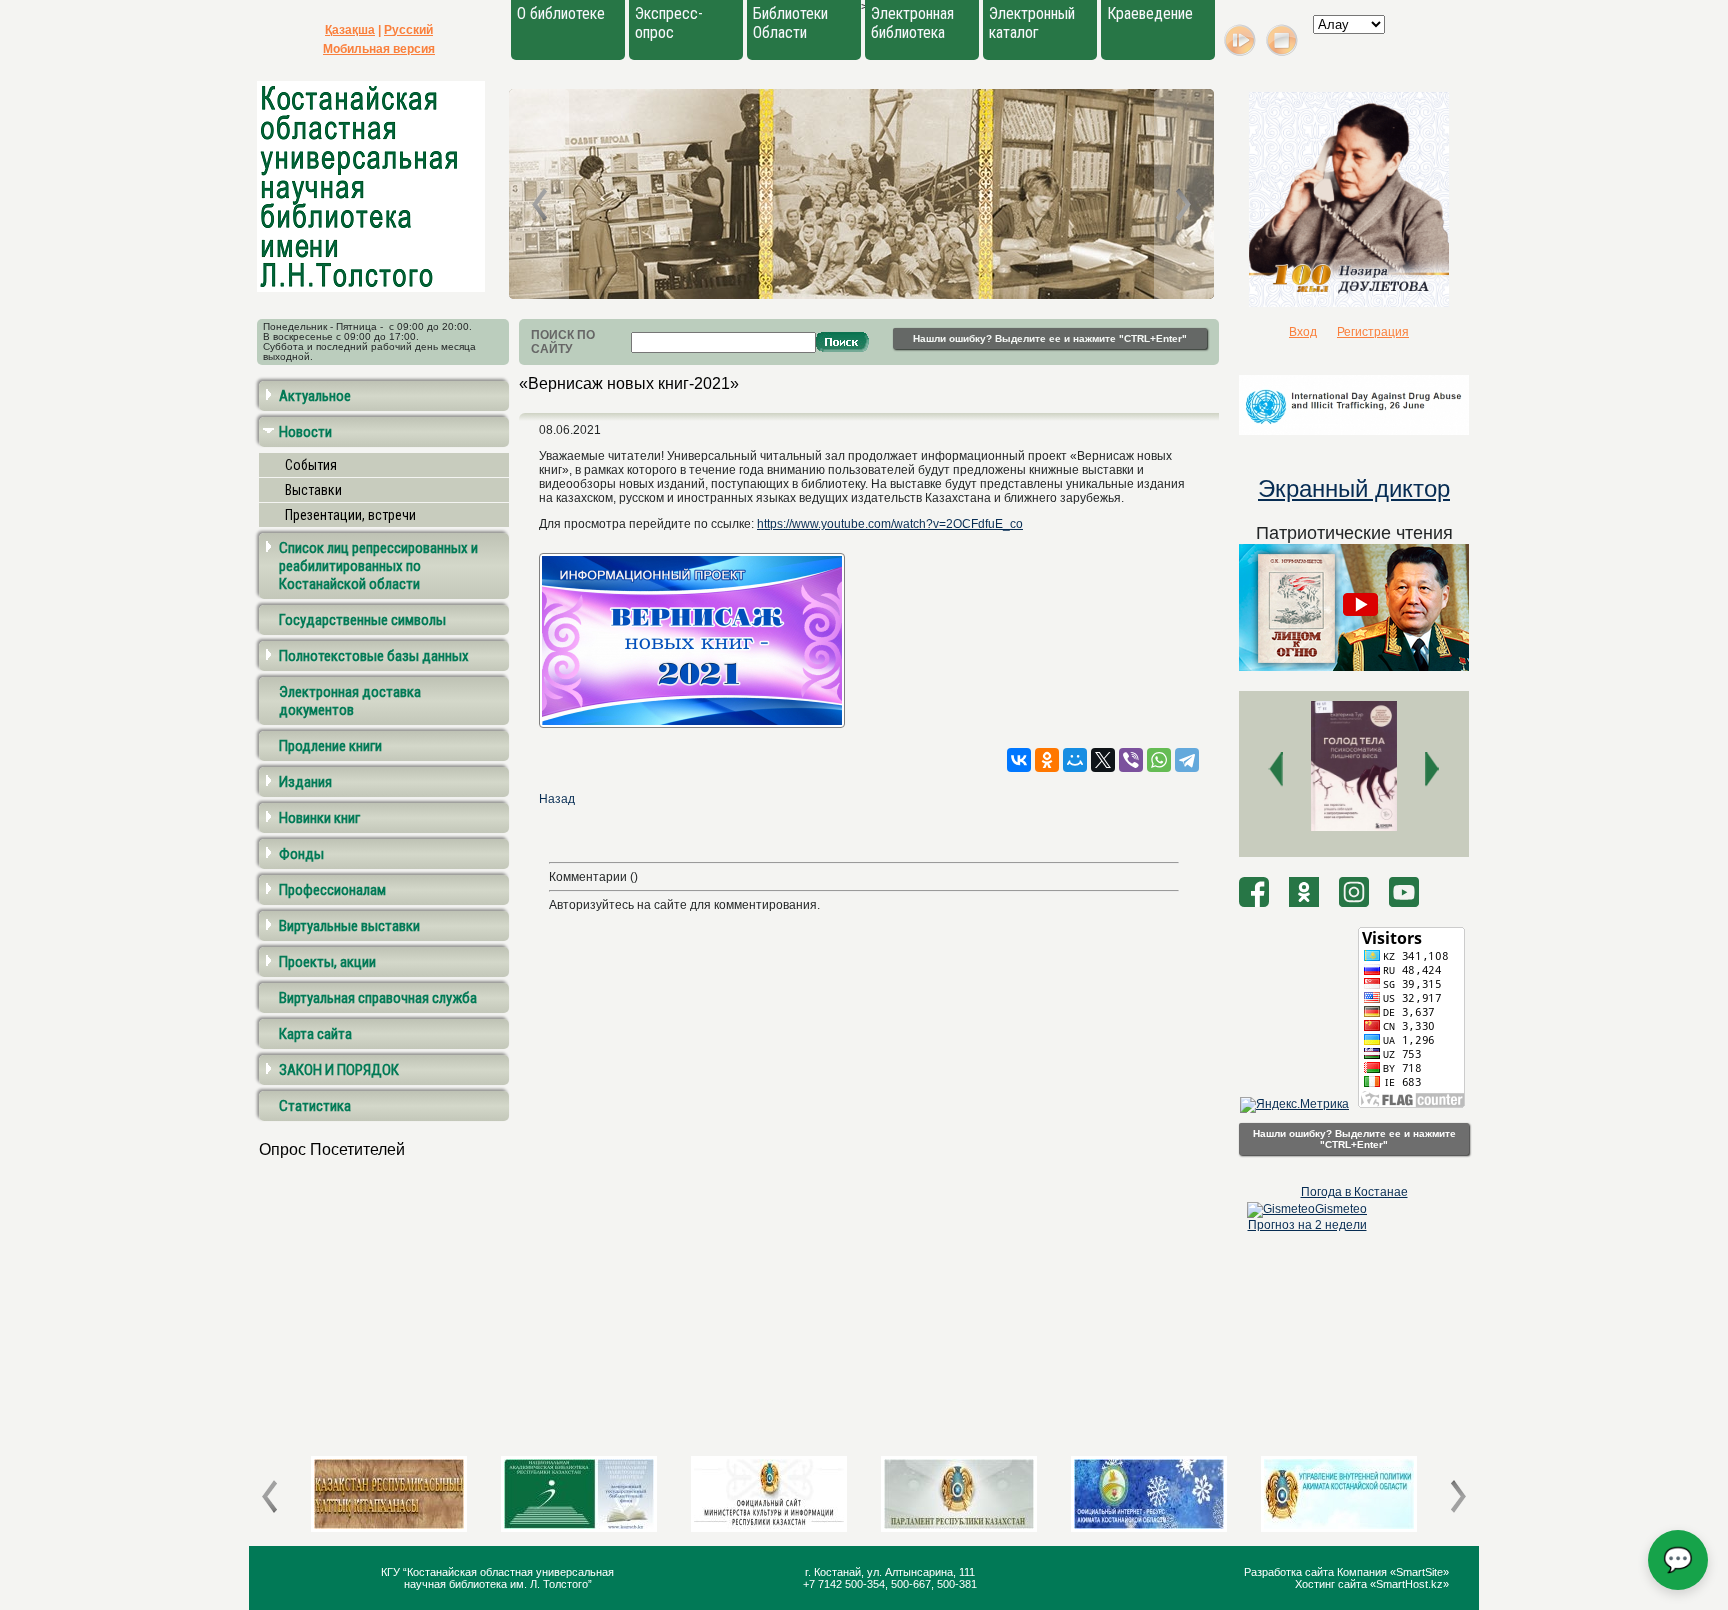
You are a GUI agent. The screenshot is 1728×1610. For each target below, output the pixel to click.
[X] (1103, 760)
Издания (305, 782)
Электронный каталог (1032, 23)
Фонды (301, 854)
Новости (305, 432)
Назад (557, 799)
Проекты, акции (327, 962)
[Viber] (1131, 760)
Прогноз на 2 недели (1307, 1225)
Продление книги (330, 746)
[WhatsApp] (1159, 760)
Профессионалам (332, 890)
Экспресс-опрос (669, 23)
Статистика (315, 1106)
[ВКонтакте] (1019, 760)
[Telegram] (1187, 760)
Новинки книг (319, 818)
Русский (408, 30)
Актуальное (315, 396)
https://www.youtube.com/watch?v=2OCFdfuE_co (890, 524)
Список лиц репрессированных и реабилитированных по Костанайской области (378, 566)
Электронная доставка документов (350, 701)
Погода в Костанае (1354, 1192)
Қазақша (350, 30)
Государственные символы (362, 620)
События (311, 465)
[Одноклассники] (1047, 760)
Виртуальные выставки (349, 926)
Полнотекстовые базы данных (374, 656)
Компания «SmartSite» (1393, 1572)
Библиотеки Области (790, 23)
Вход (1303, 332)
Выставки (313, 490)
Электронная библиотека (912, 23)
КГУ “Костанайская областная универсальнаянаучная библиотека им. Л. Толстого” (497, 1578)
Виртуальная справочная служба (378, 998)
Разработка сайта (1290, 1572)
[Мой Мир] (1075, 760)
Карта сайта (315, 1034)
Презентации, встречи (350, 515)
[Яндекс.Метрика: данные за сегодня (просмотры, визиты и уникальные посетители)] (1294, 1105)
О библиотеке (561, 13)
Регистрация (1373, 332)
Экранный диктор (1354, 488)
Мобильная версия (379, 49)
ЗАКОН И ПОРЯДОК (339, 1070)
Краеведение (1150, 13)
